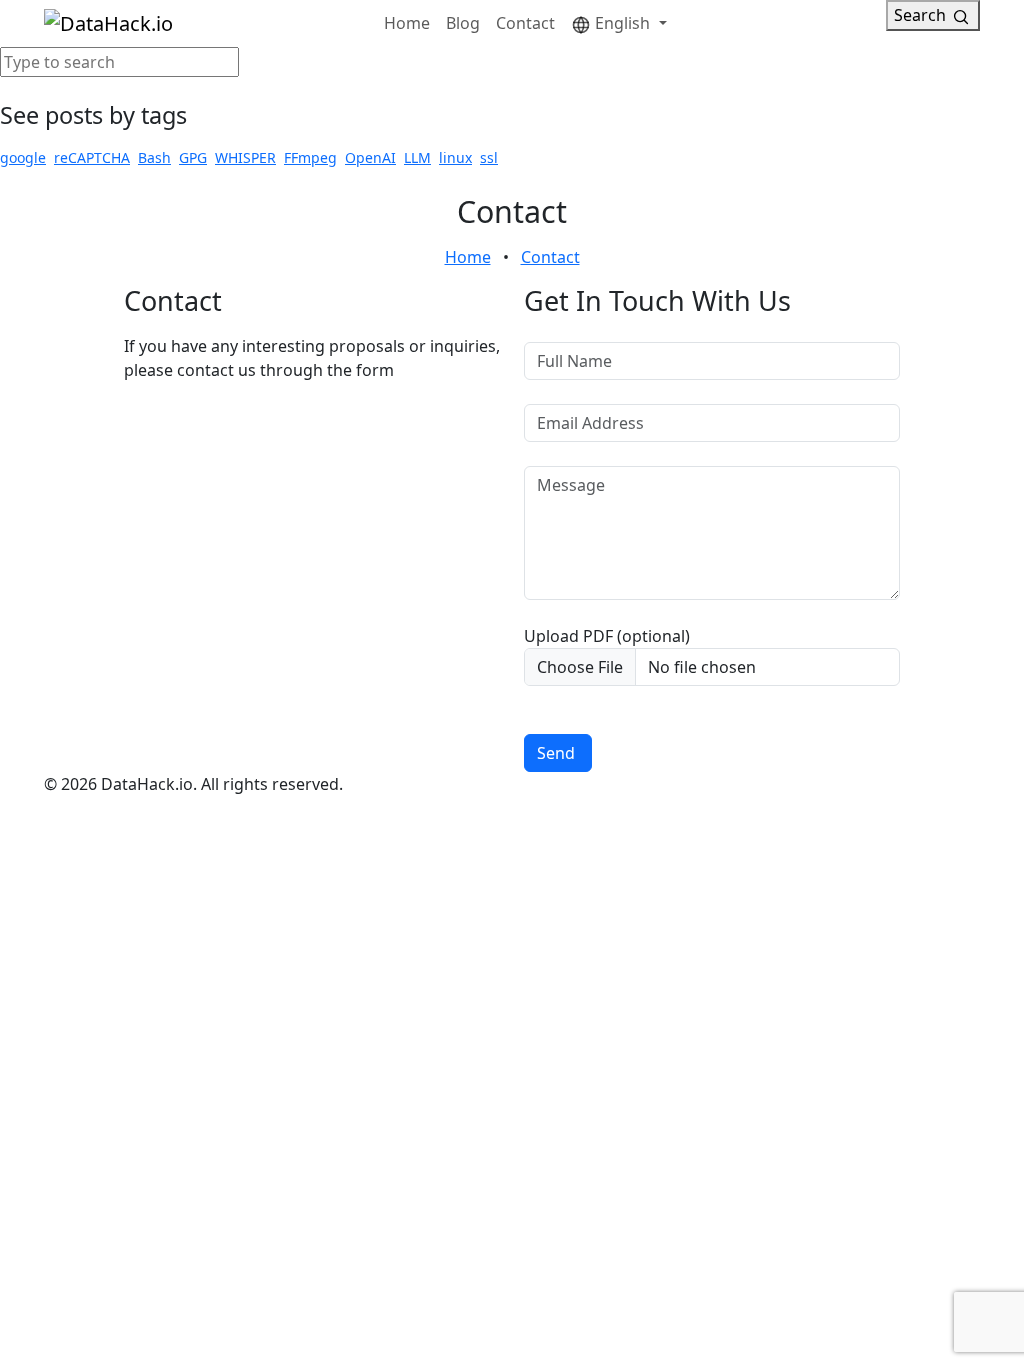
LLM (417, 157)
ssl (489, 157)
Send (556, 753)
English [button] (622, 23)
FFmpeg (310, 157)
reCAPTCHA (92, 157)
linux (455, 157)
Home (407, 23)
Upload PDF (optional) (607, 636)
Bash (154, 157)
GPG (193, 157)
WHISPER (245, 157)
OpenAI (370, 157)
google (23, 157)
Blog (463, 23)
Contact (525, 23)
